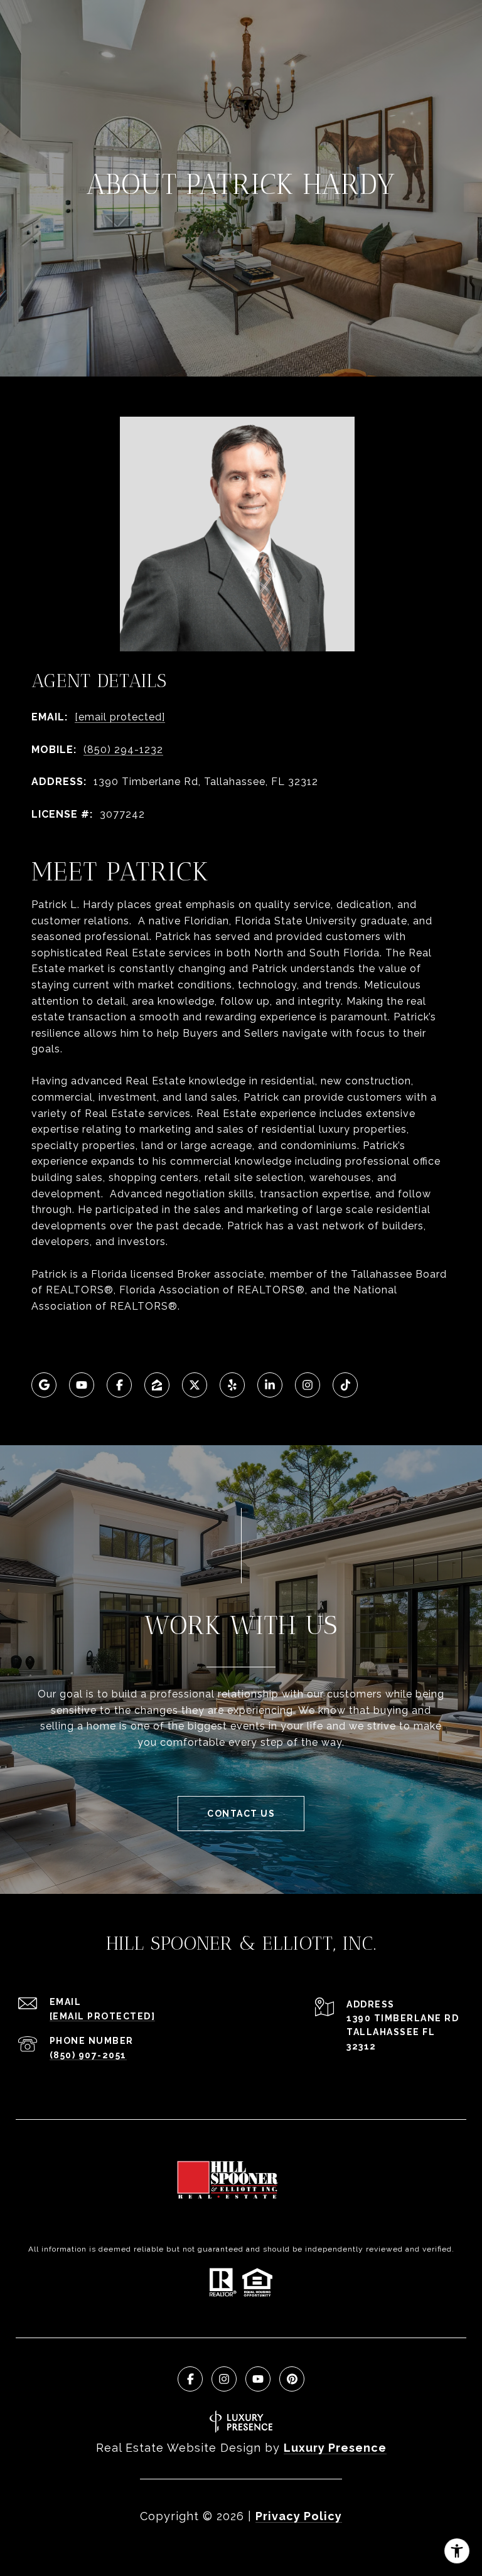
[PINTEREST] (292, 2379)
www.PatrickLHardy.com (95, 1338)
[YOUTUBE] (82, 1385)
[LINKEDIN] (270, 1385)
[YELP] (232, 1385)
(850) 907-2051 (88, 2055)
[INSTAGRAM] (308, 1385)
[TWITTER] (195, 1385)
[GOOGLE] (44, 1385)
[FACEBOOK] (119, 1385)
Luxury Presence (335, 2448)
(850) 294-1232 (123, 750)
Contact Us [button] (241, 1814)
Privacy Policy (299, 2516)
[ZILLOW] (157, 1385)
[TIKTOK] (345, 1385)
